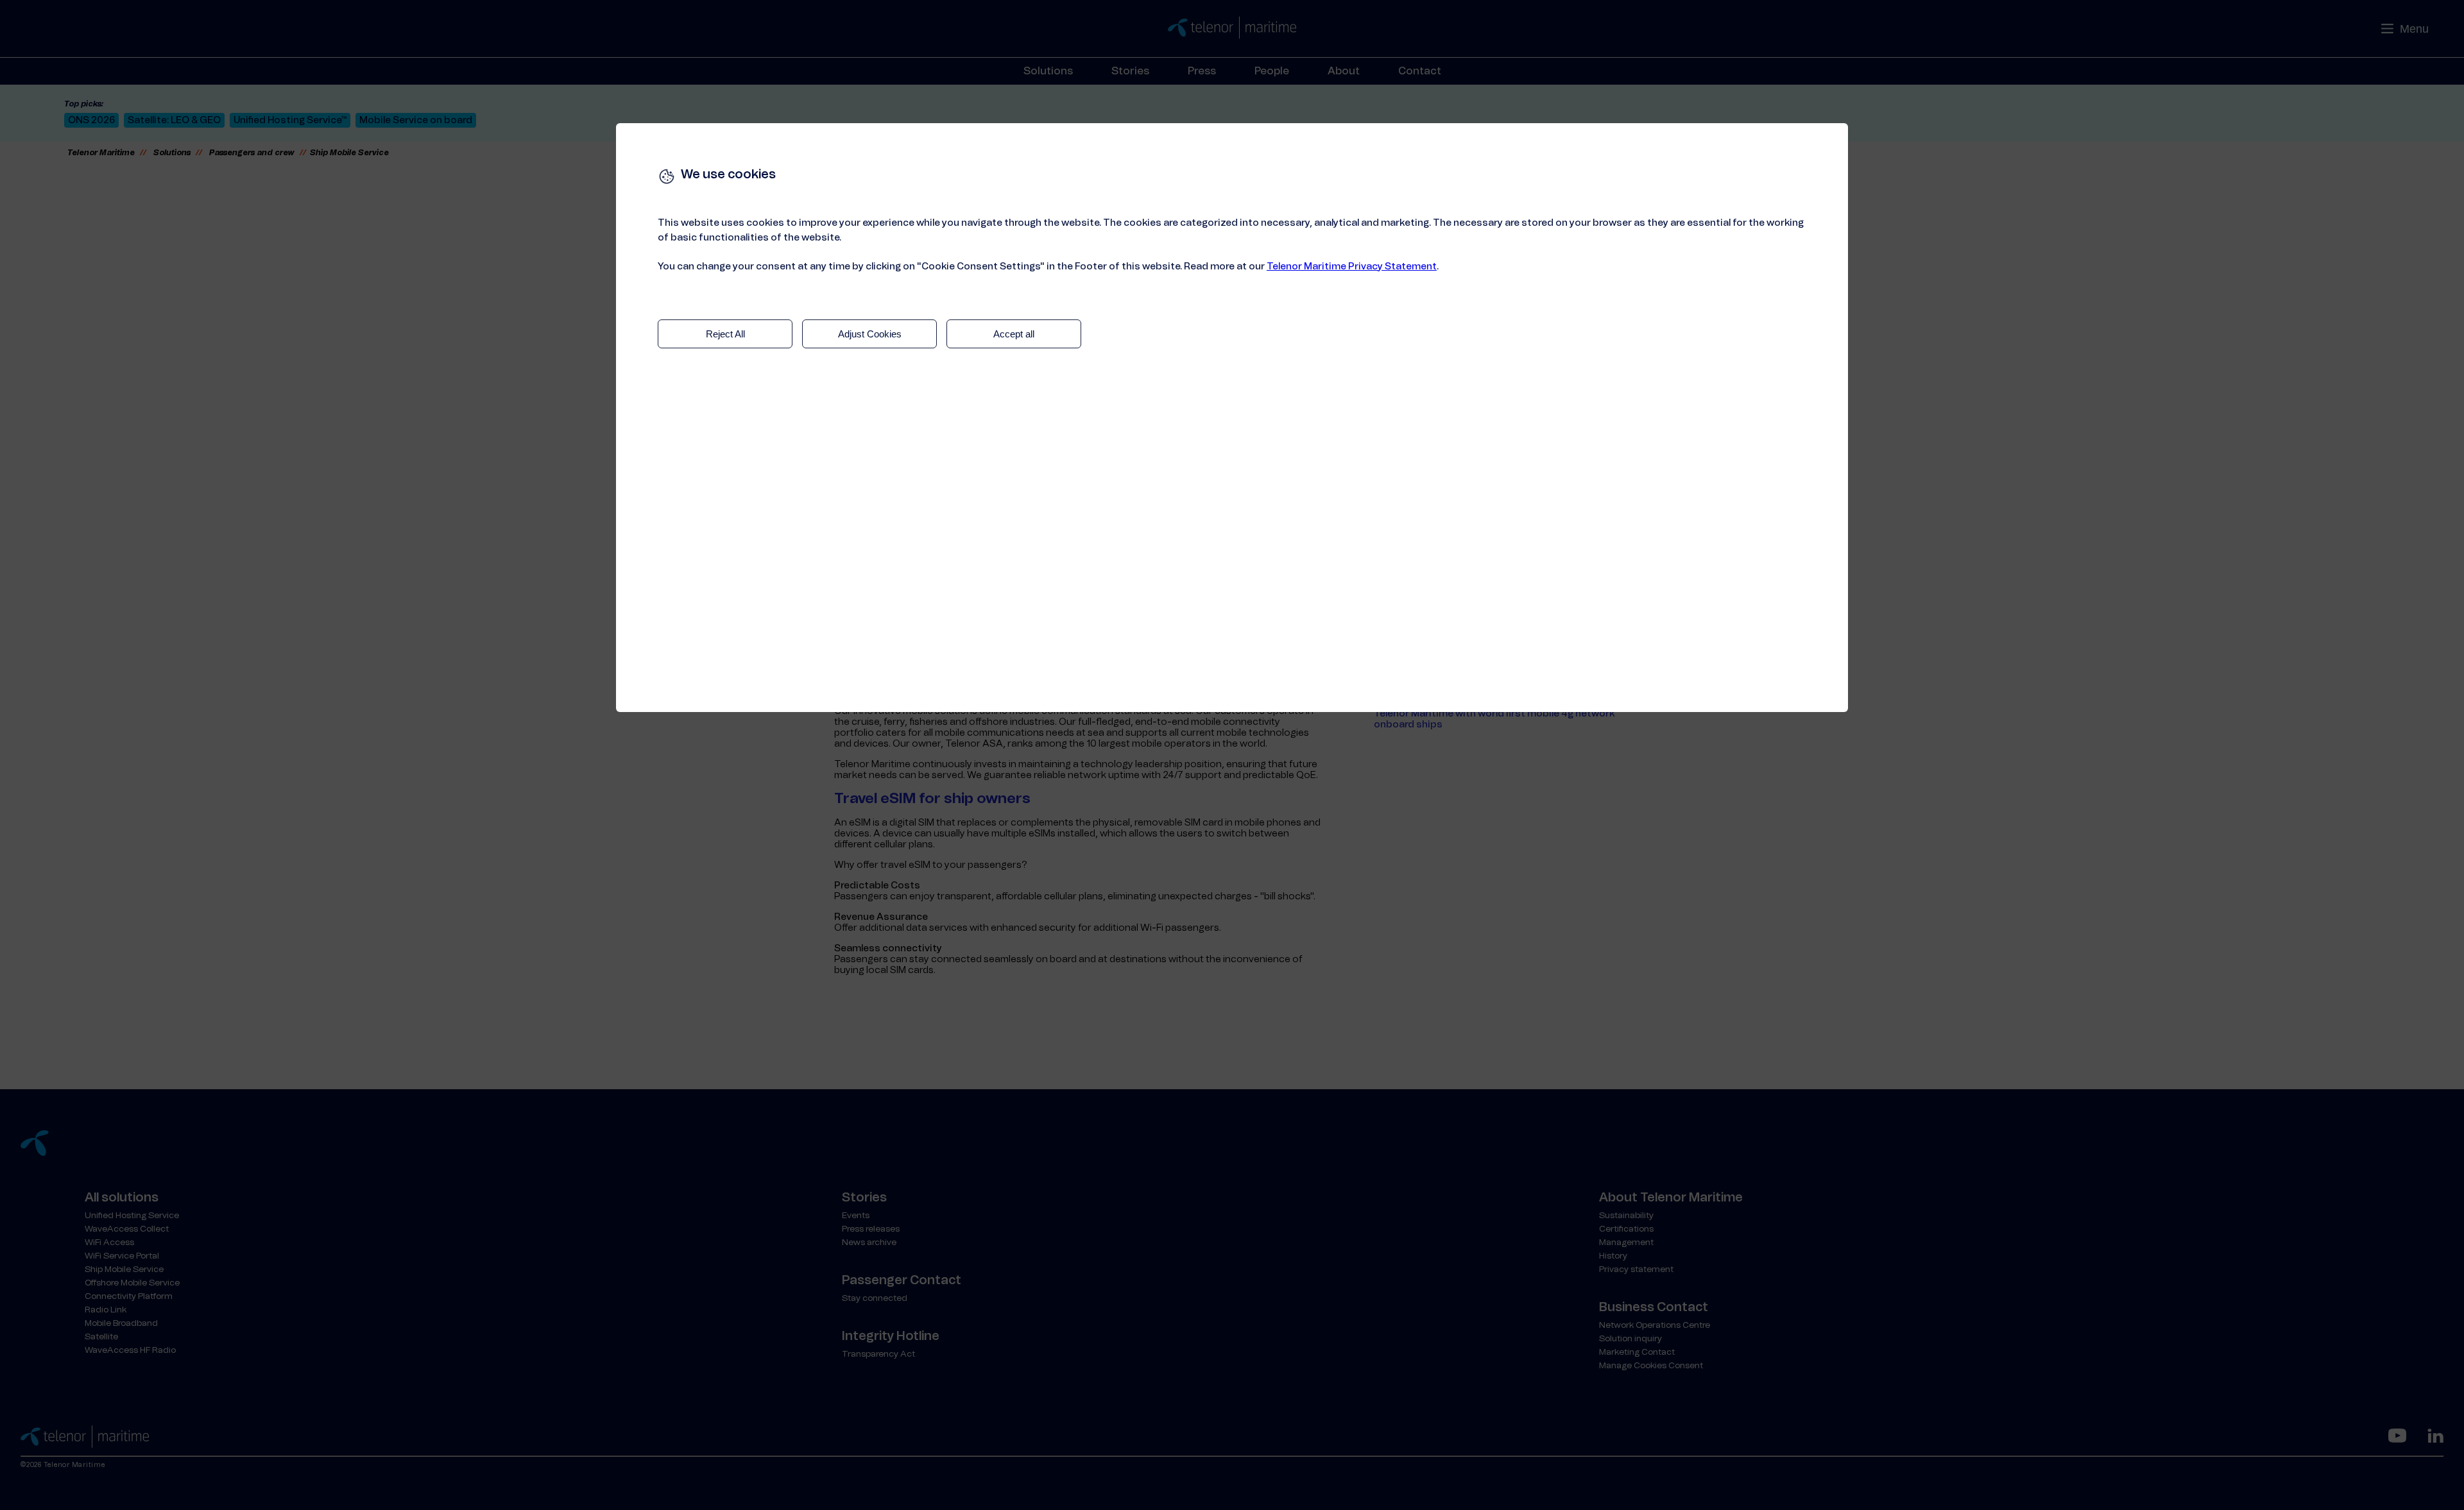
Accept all (1014, 334)
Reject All (725, 334)
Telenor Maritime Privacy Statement (1352, 267)
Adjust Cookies (870, 334)
